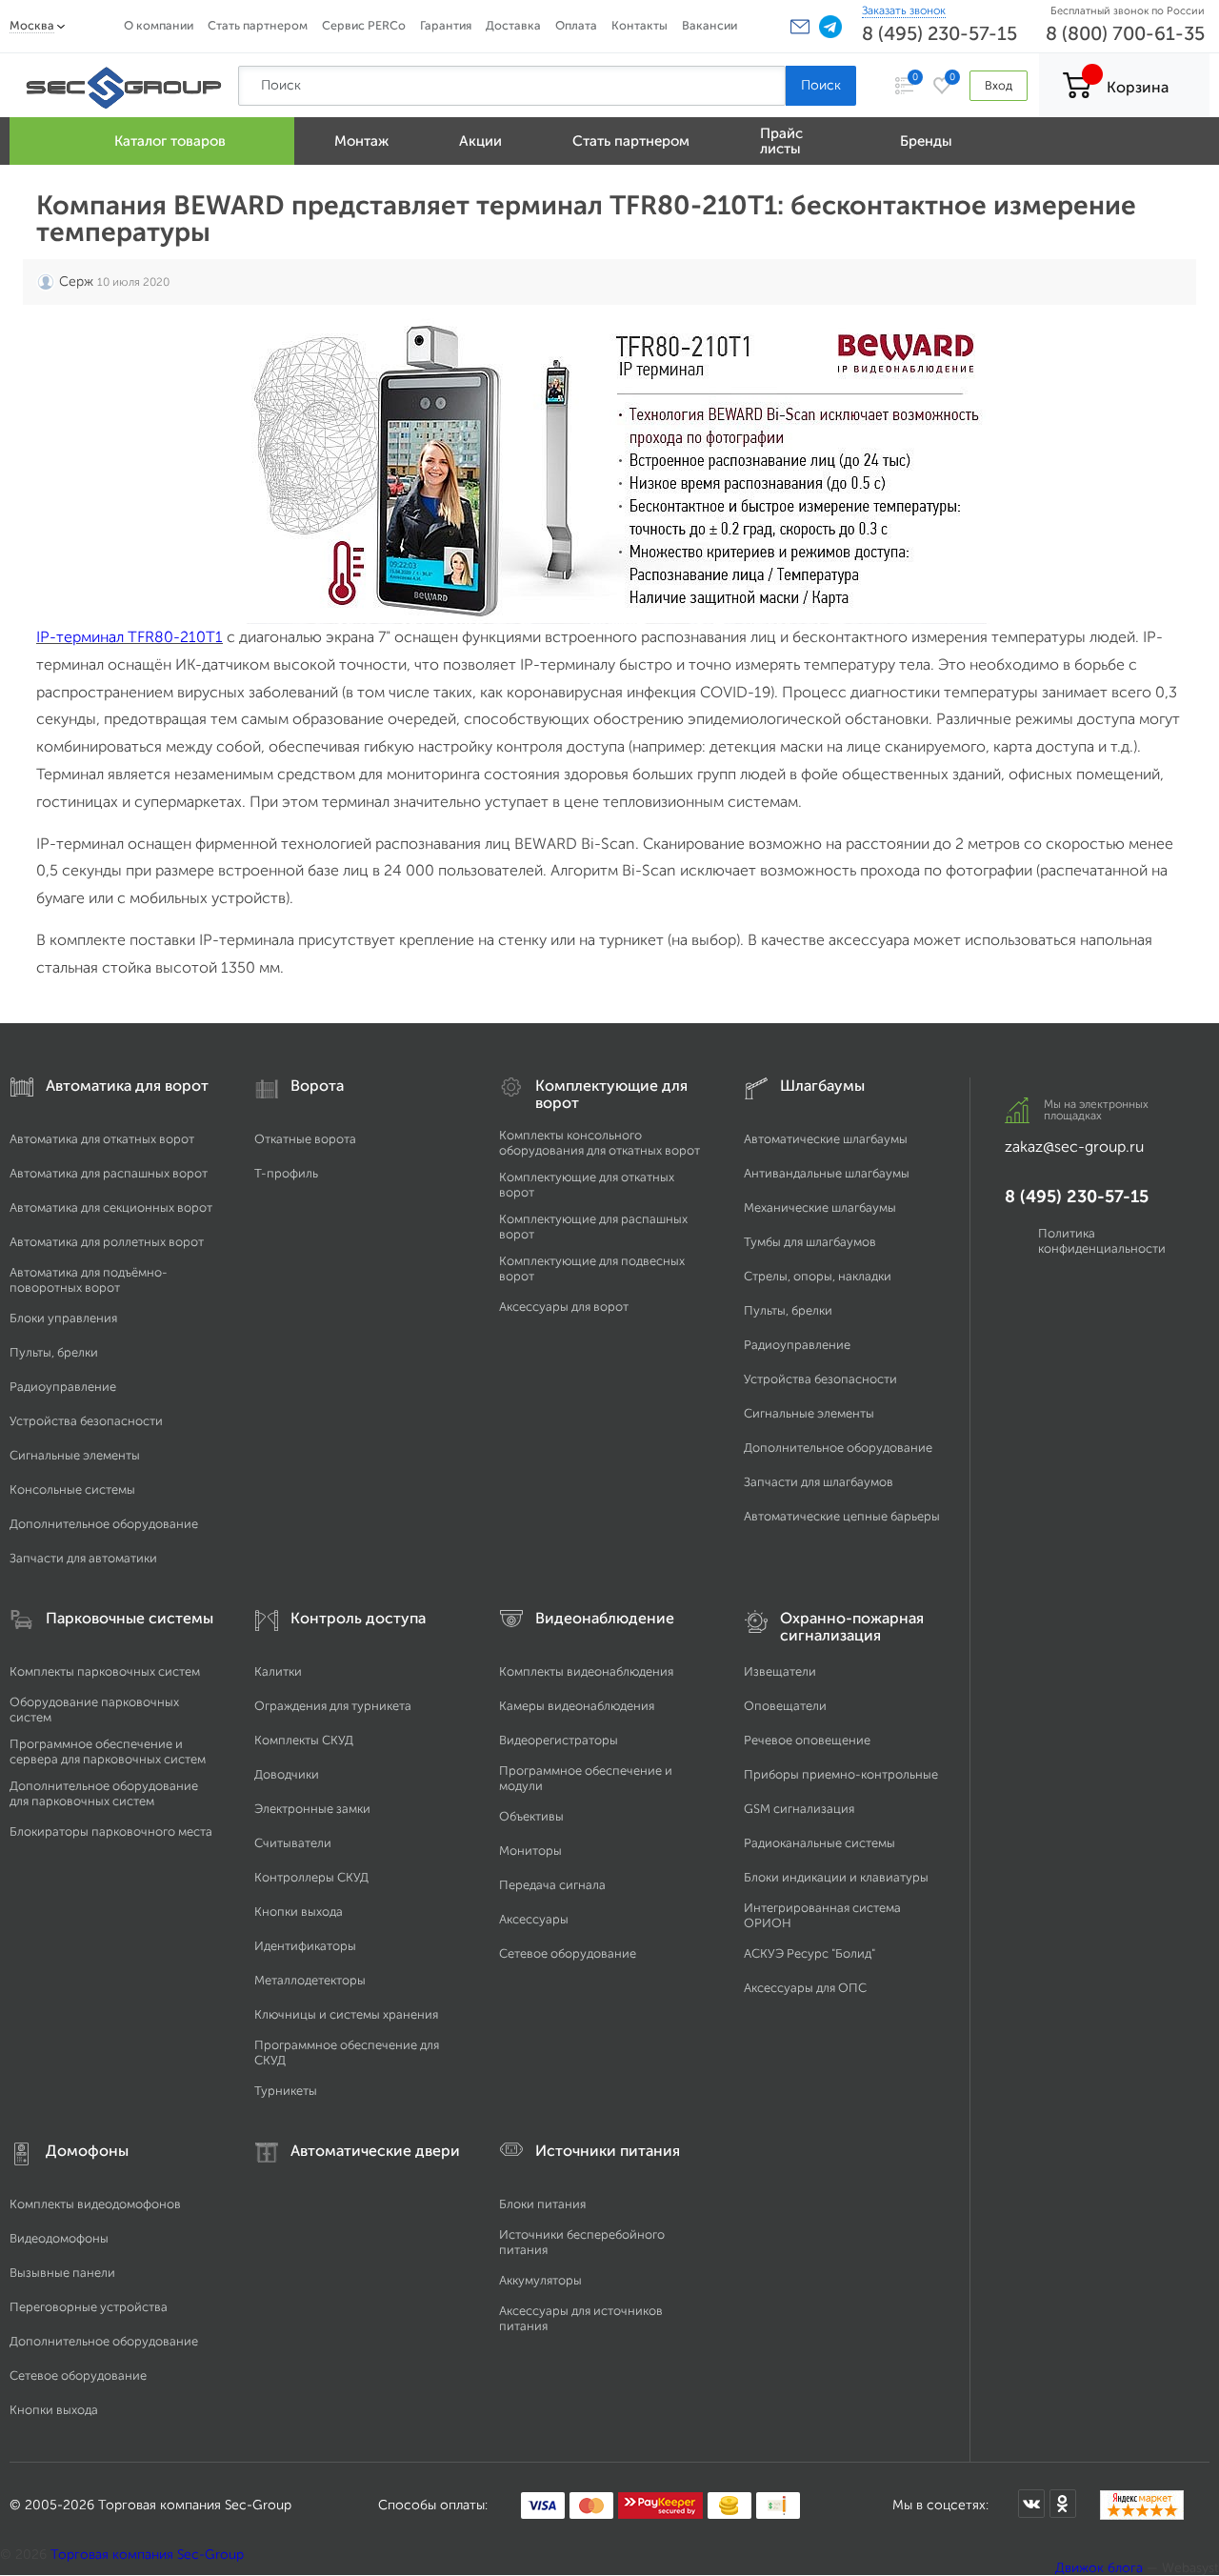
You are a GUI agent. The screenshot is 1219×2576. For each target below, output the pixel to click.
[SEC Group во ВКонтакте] (1031, 2504)
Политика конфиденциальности (1102, 1241)
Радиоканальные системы (819, 1843)
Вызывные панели (62, 2273)
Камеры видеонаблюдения (577, 1706)
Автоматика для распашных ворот (109, 1173)
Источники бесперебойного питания (582, 2242)
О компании (159, 25)
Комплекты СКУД (304, 1740)
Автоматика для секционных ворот (111, 1207)
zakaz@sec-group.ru (1074, 1147)
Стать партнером (258, 25)
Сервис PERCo (364, 25)
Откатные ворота (305, 1139)
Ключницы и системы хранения (346, 2014)
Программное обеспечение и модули (586, 1778)
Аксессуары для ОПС (805, 1988)
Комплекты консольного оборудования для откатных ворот (600, 1143)
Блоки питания (542, 2204)
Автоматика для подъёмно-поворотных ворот (89, 1280)
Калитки (278, 1671)
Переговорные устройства (89, 2307)
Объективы (531, 1816)
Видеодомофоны (59, 2238)
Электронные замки (312, 1809)
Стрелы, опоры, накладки (818, 1276)
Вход (999, 85)
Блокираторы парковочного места (111, 1831)
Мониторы (530, 1851)
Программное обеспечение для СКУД (347, 2053)
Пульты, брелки (54, 1352)
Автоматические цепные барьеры (842, 1516)
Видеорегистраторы (559, 1740)
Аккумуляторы (540, 2280)
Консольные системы (72, 1489)
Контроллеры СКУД (311, 1877)
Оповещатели (785, 1706)
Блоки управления (63, 1318)
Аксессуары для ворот (564, 1307)
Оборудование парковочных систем (94, 1710)
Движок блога (1099, 2568)
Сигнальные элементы (75, 1455)
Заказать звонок (904, 10)
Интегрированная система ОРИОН (822, 1915)
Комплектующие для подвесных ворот (592, 1268)
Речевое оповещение (807, 1740)
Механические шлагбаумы (820, 1207)
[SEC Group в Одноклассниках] (1063, 2504)
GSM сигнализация (799, 1809)
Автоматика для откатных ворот (102, 1139)
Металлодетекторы (310, 1980)
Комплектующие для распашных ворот (593, 1227)
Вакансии (709, 25)
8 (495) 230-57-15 (939, 33)
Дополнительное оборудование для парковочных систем (104, 1793)
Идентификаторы (305, 1946)
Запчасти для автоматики (83, 1558)
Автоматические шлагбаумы (826, 1139)
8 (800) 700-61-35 (1125, 33)
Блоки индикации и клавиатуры (836, 1877)
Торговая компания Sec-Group (147, 2555)
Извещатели (780, 1671)
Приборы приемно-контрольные (841, 1774)
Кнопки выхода (299, 1912)
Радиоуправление (63, 1387)
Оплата (576, 25)
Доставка (513, 25)
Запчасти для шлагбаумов (819, 1482)
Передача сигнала (552, 1885)
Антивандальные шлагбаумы (827, 1173)
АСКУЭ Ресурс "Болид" (809, 1953)
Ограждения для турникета (333, 1706)
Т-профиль (286, 1173)
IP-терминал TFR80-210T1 (130, 637)
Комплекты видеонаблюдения (586, 1671)
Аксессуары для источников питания (581, 2318)
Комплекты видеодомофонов (95, 2204)
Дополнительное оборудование (104, 1524)
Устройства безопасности (86, 1421)
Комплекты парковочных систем (105, 1671)
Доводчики (287, 1774)
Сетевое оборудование (568, 1953)
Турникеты (286, 2091)
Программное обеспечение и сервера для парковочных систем (108, 1751)
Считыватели (293, 1843)
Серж (76, 282)
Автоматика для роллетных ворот (107, 1242)
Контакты (639, 25)
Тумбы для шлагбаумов (810, 1242)
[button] (800, 27)
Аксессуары (534, 1919)
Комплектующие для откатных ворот (587, 1185)
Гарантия (446, 25)
